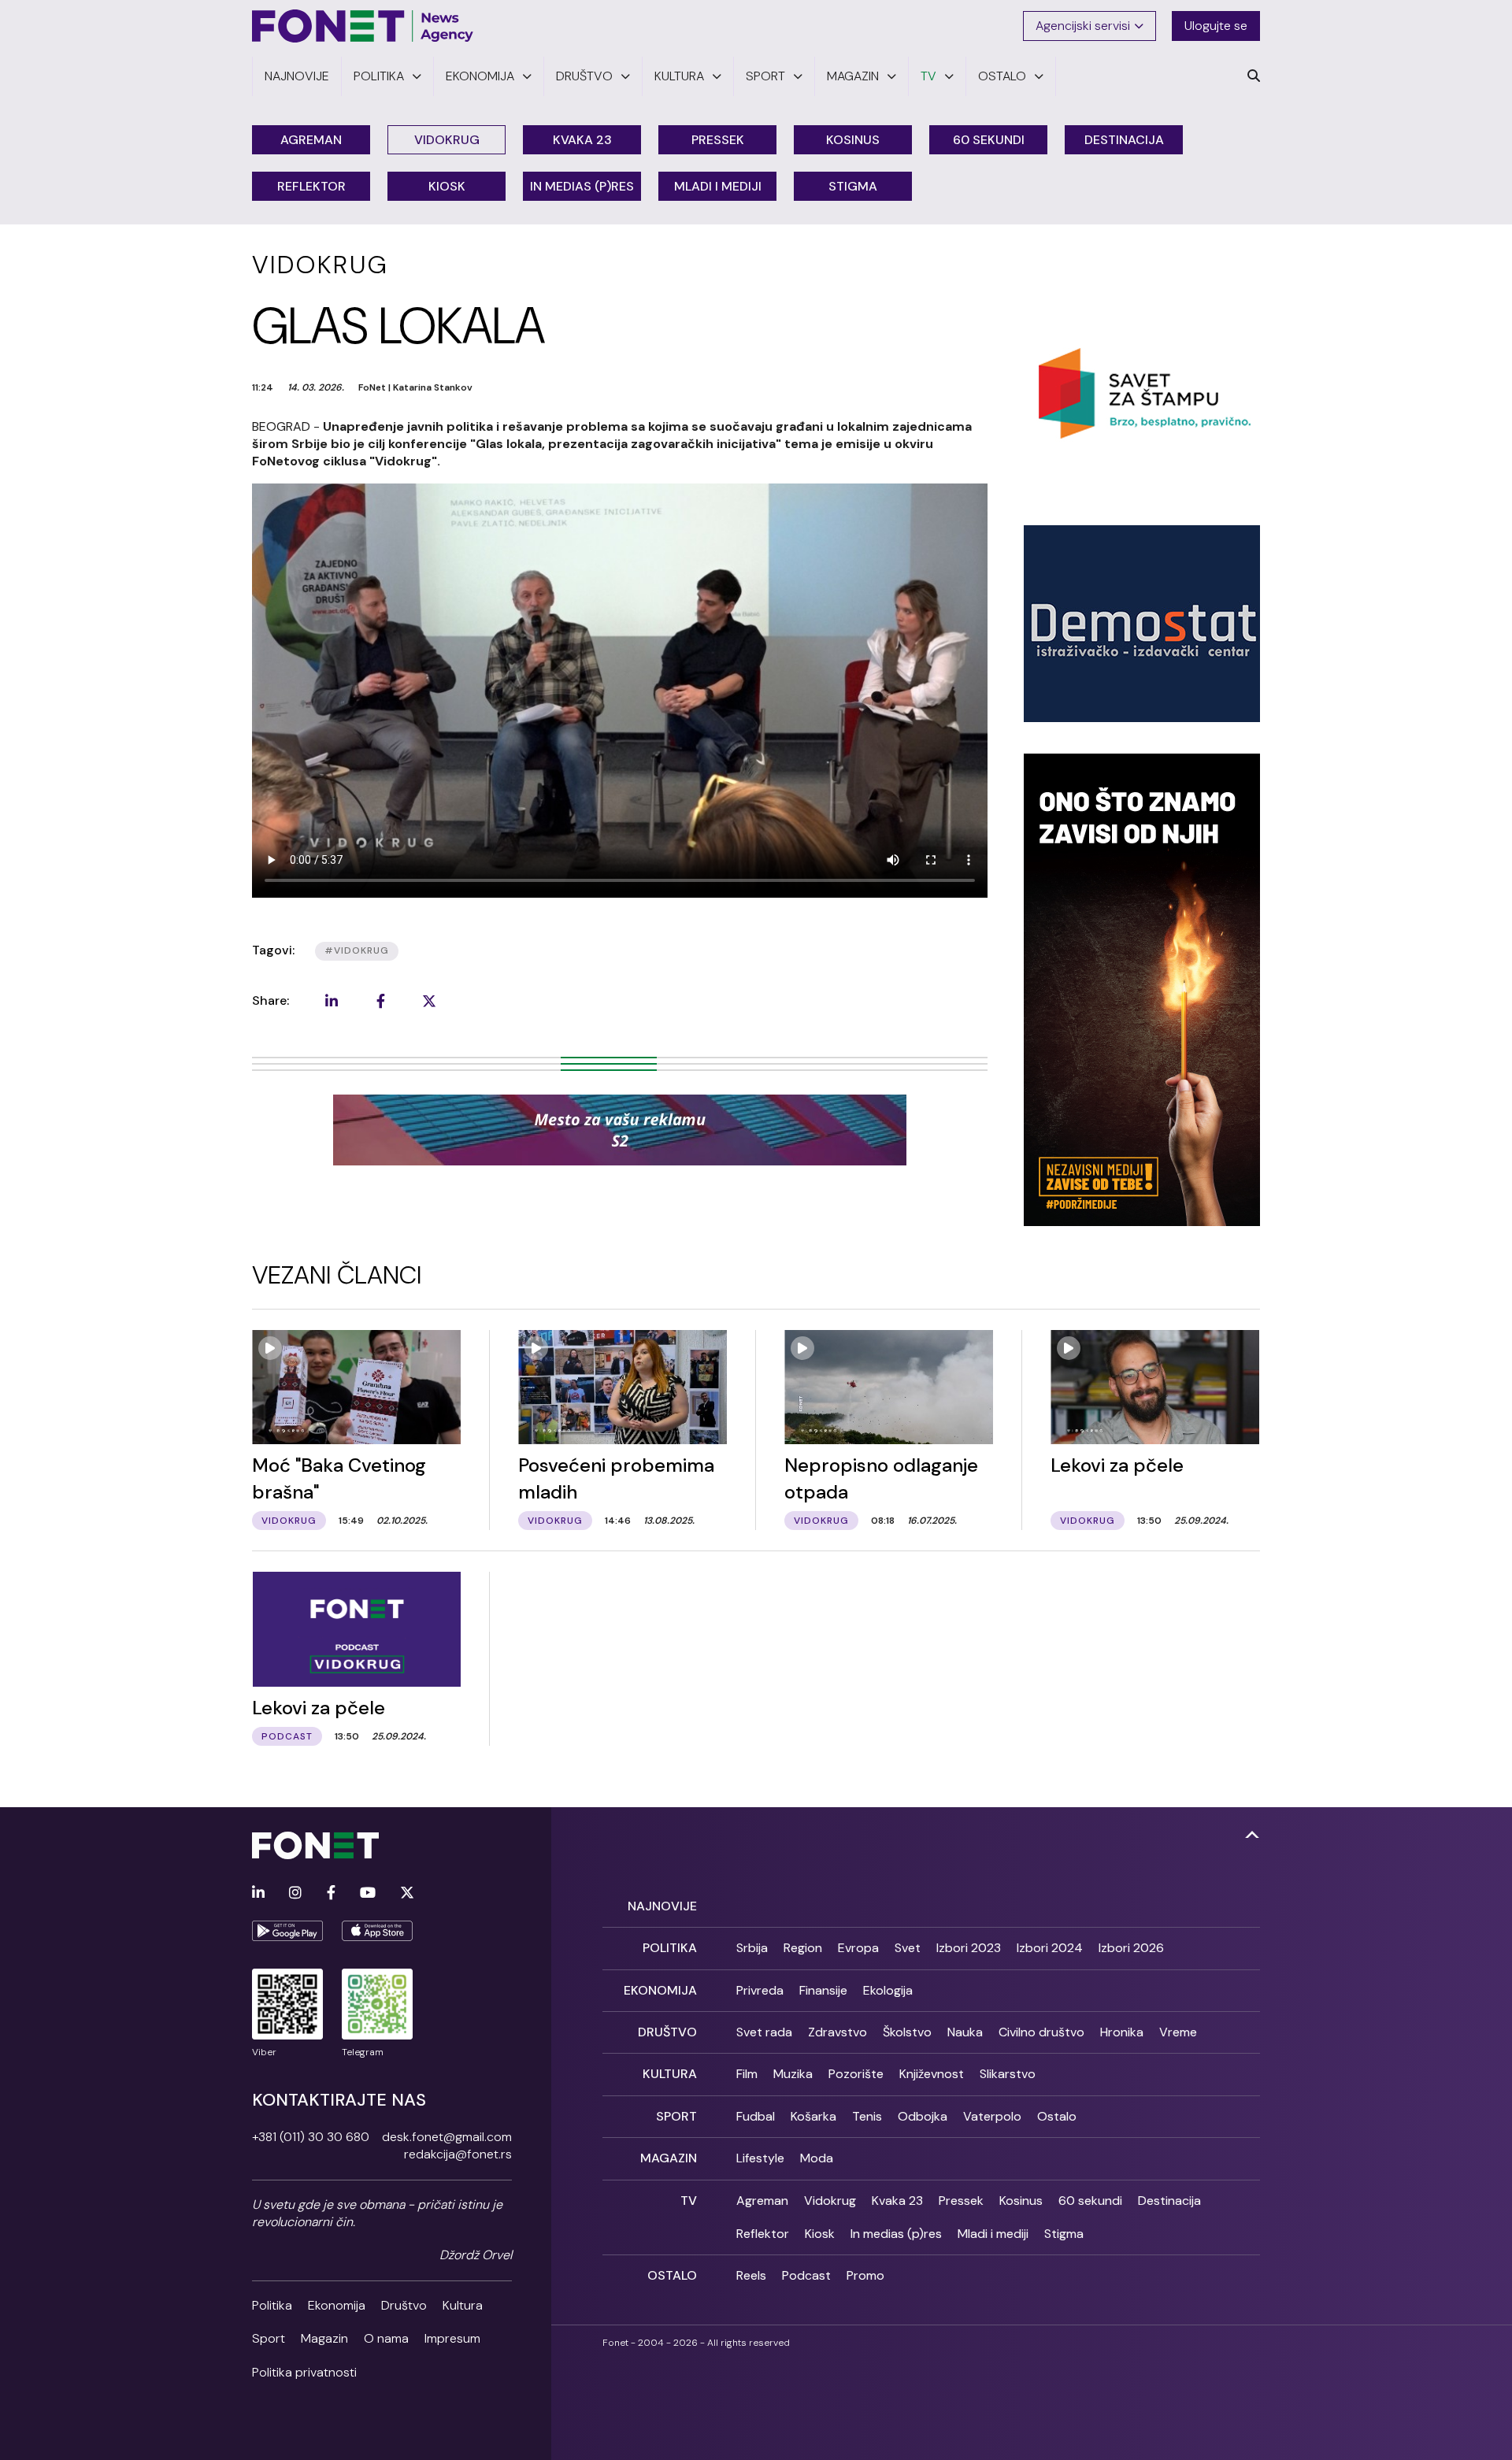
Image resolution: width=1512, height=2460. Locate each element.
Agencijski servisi (1083, 26)
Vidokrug (447, 140)
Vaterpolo (992, 2116)
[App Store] (377, 1931)
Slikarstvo (1008, 2074)
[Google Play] (287, 1931)
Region (803, 1948)
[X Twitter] (407, 1893)
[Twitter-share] (429, 1001)
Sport (269, 2338)
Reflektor (311, 186)
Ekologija (888, 1990)
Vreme (1178, 2032)
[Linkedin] (258, 1893)
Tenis (867, 2116)
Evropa (858, 1948)
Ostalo (1057, 2116)
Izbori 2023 (969, 1948)
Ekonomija (337, 2305)
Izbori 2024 (1050, 1948)
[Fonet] (363, 26)
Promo (865, 2275)
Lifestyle (760, 2158)
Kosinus (853, 140)
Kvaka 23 (582, 140)
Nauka (965, 2032)
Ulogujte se (1216, 26)
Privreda (760, 1990)
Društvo (404, 2305)
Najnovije (662, 1906)
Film (747, 2074)
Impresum (452, 2338)
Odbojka (923, 2116)
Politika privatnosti (304, 2372)
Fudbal (756, 2116)
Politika (272, 2305)
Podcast (806, 2275)
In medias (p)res (582, 186)
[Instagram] (295, 1893)
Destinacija (1124, 140)
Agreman (311, 140)
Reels (751, 2275)
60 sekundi (989, 140)
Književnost (932, 2074)
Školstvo (907, 2032)
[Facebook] (331, 1893)
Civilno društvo (1041, 2032)
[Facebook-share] (380, 1001)
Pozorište (856, 2074)
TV (689, 2201)
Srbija (752, 1948)
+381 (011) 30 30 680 (311, 2137)
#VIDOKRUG (357, 950)
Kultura (463, 2305)
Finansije (823, 1990)
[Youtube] (368, 1893)
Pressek (718, 140)
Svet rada (764, 2032)
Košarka (813, 2116)
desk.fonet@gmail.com (447, 2137)
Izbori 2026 (1131, 1948)
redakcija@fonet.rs (458, 2154)
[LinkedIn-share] (332, 1001)
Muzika (793, 2074)
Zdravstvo (838, 2032)
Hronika (1122, 2032)
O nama (386, 2338)
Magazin (324, 2338)
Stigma (853, 186)
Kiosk (447, 186)
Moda (817, 2158)
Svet (908, 1948)
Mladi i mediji (718, 186)
